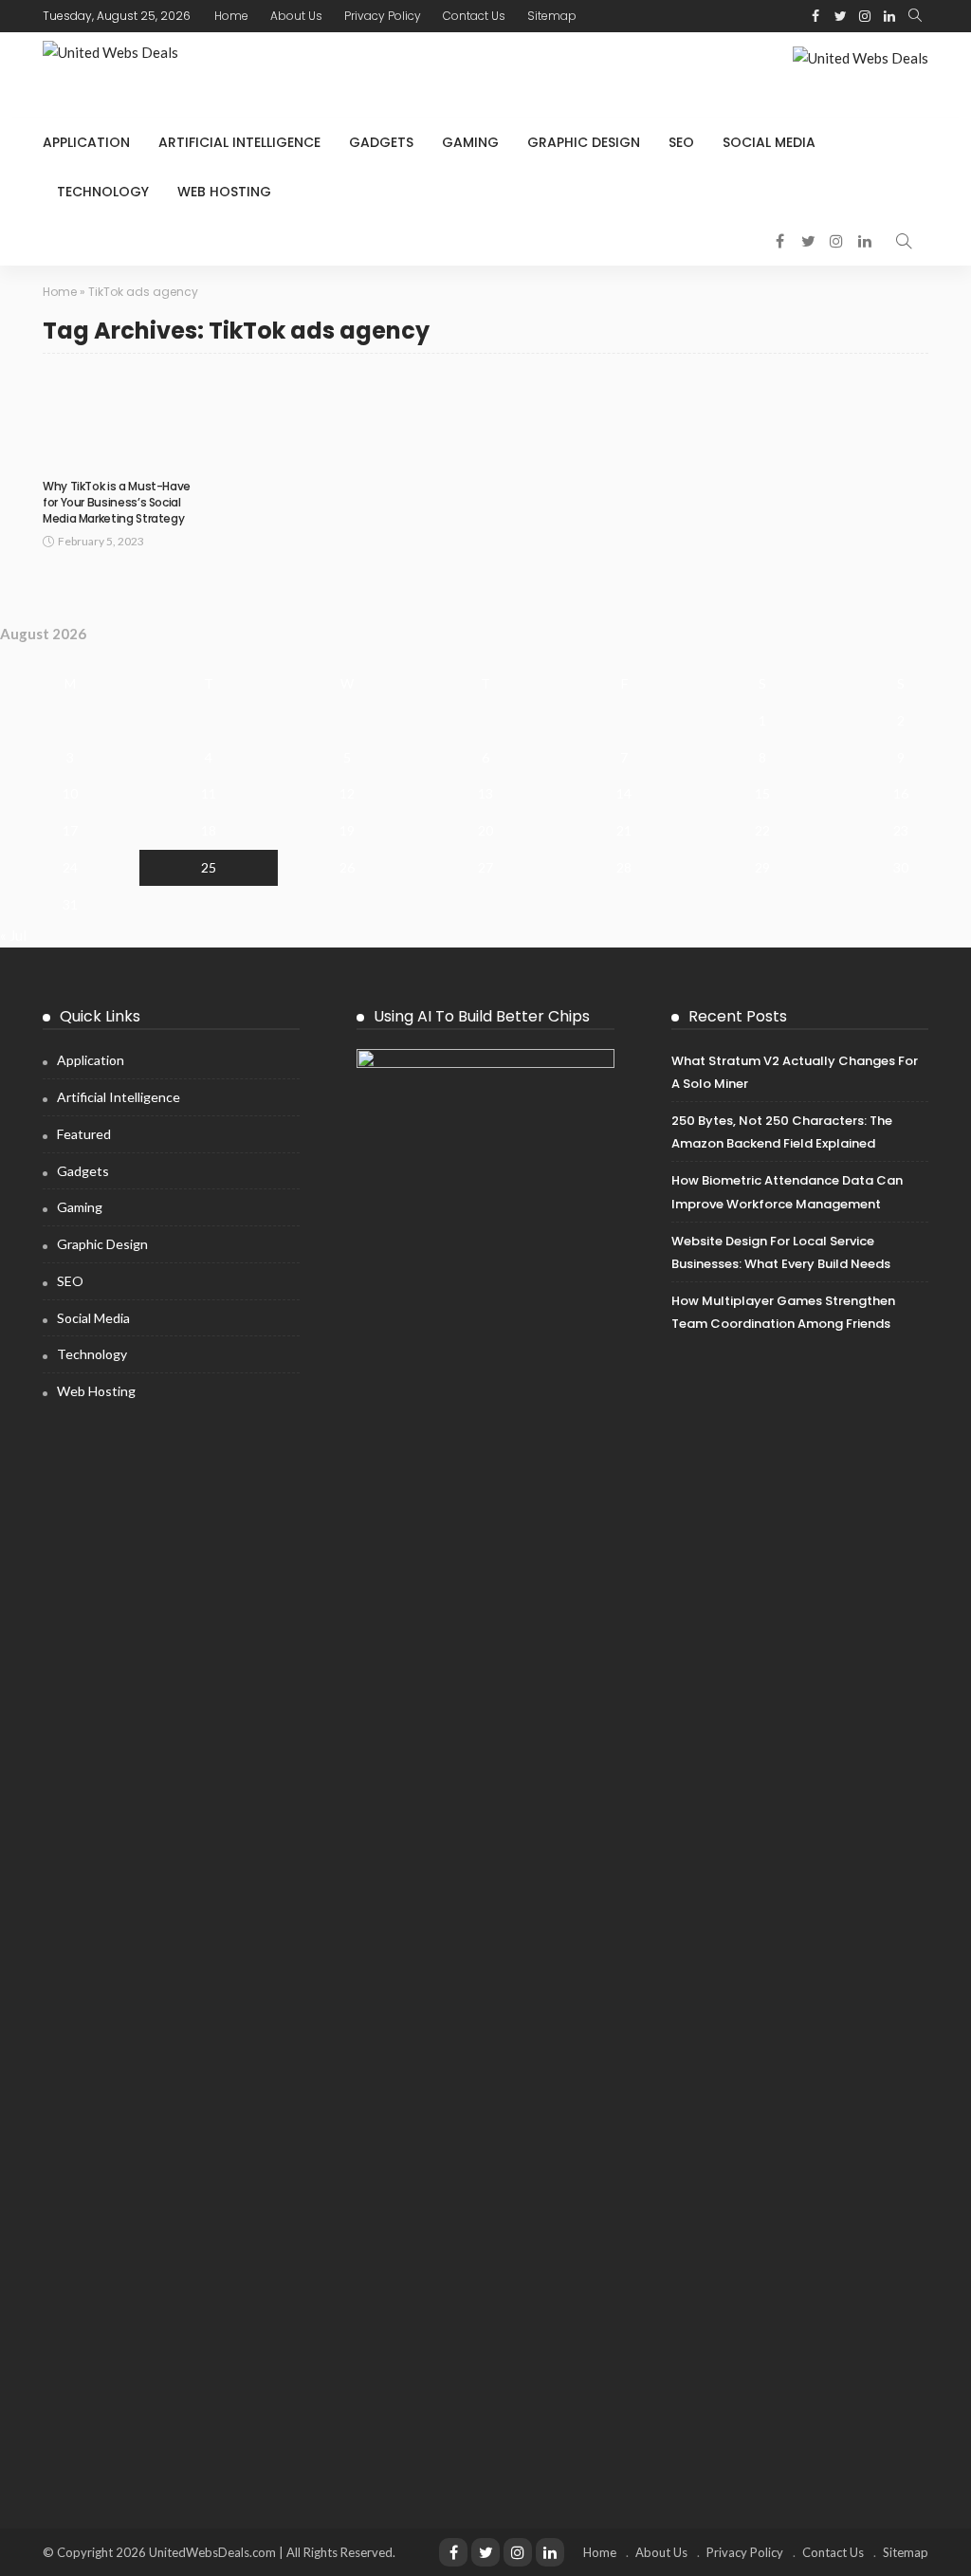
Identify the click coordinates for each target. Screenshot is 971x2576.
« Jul (13, 935)
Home (231, 16)
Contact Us (474, 16)
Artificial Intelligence (239, 142)
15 (762, 793)
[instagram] (865, 16)
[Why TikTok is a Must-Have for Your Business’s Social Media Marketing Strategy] (120, 421)
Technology (103, 192)
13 (485, 793)
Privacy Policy (383, 16)
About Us (296, 16)
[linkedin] (889, 16)
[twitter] (840, 16)
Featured (84, 1134)
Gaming (470, 142)
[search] (915, 16)
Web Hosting (224, 192)
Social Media (769, 142)
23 (901, 830)
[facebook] (815, 16)
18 (209, 830)
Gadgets (381, 142)
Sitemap (552, 16)
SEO (681, 142)
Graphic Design (584, 142)
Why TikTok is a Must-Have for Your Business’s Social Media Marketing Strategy (117, 502)
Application (86, 142)
